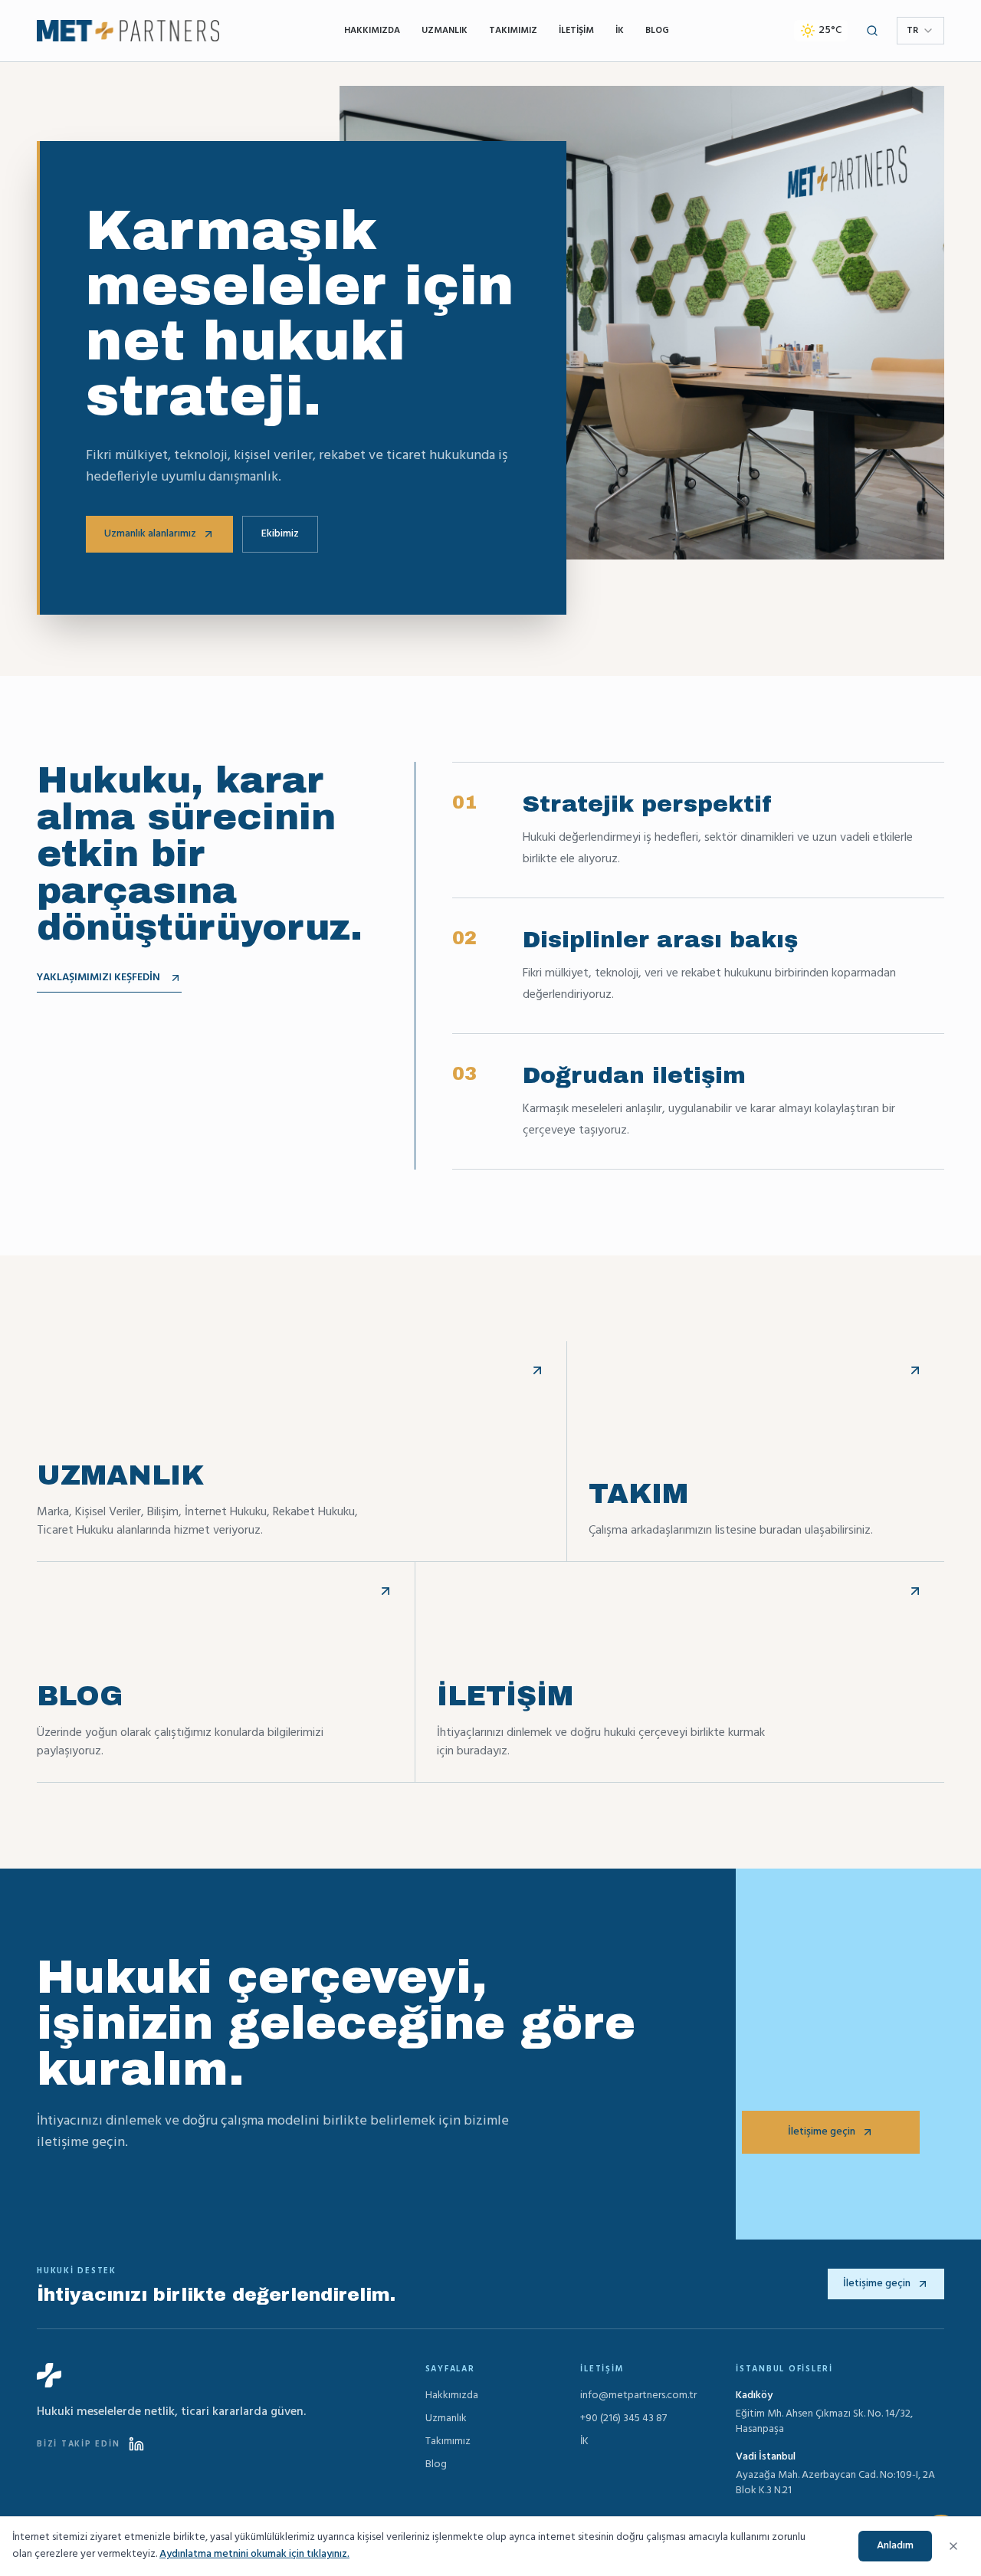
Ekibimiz (280, 534)
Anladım (895, 2546)
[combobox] (920, 31)
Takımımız (513, 31)
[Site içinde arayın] (872, 31)
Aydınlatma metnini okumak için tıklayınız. (254, 2554)
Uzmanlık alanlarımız (150, 534)
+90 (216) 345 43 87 (623, 2419)
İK (620, 31)
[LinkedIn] (136, 2444)
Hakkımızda (372, 31)
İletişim (576, 31)
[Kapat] (953, 2546)
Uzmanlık (445, 31)
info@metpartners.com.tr (638, 2396)
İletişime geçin (822, 2132)
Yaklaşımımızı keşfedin (98, 978)
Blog (657, 31)
